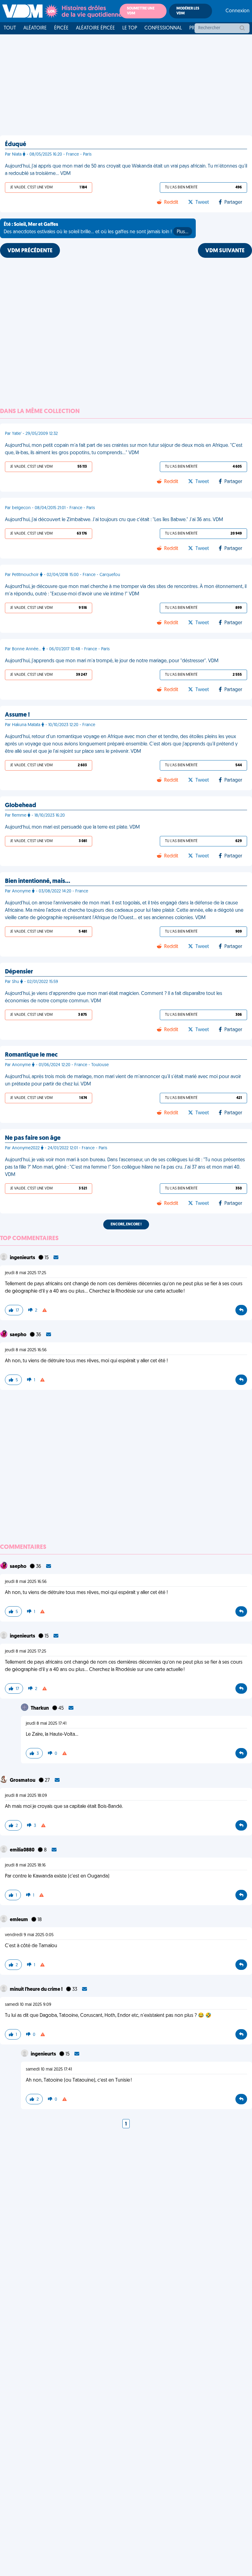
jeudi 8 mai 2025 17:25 (26, 1273)
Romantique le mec (31, 1055)
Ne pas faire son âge (33, 1138)
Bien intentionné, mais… (37, 881)
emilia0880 (23, 1850)
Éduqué (16, 145)
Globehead (21, 806)
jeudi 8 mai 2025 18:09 (26, 1796)
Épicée (61, 28)
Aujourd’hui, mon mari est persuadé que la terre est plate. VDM (72, 827)
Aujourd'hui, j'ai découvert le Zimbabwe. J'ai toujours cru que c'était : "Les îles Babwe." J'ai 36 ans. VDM (114, 520)
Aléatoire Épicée (95, 28)
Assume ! (17, 715)
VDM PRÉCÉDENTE (30, 251)
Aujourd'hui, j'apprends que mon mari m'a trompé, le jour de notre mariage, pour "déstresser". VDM (112, 661)
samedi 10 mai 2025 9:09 (28, 2005)
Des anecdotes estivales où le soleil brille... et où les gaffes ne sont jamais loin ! (96, 228)
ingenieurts (23, 1258)
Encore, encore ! (126, 1224)
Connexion (238, 11)
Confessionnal (163, 28)
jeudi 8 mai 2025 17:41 (46, 1724)
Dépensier (19, 972)
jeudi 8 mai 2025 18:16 (25, 1865)
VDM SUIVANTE (225, 251)
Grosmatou (23, 1781)
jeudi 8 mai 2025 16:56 (26, 1350)
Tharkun (40, 1708)
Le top (130, 28)
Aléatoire (35, 28)
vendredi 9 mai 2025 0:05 (29, 1935)
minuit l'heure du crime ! (37, 1990)
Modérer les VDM (188, 11)
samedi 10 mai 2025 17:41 (49, 2069)
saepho (19, 1335)
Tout (10, 28)
